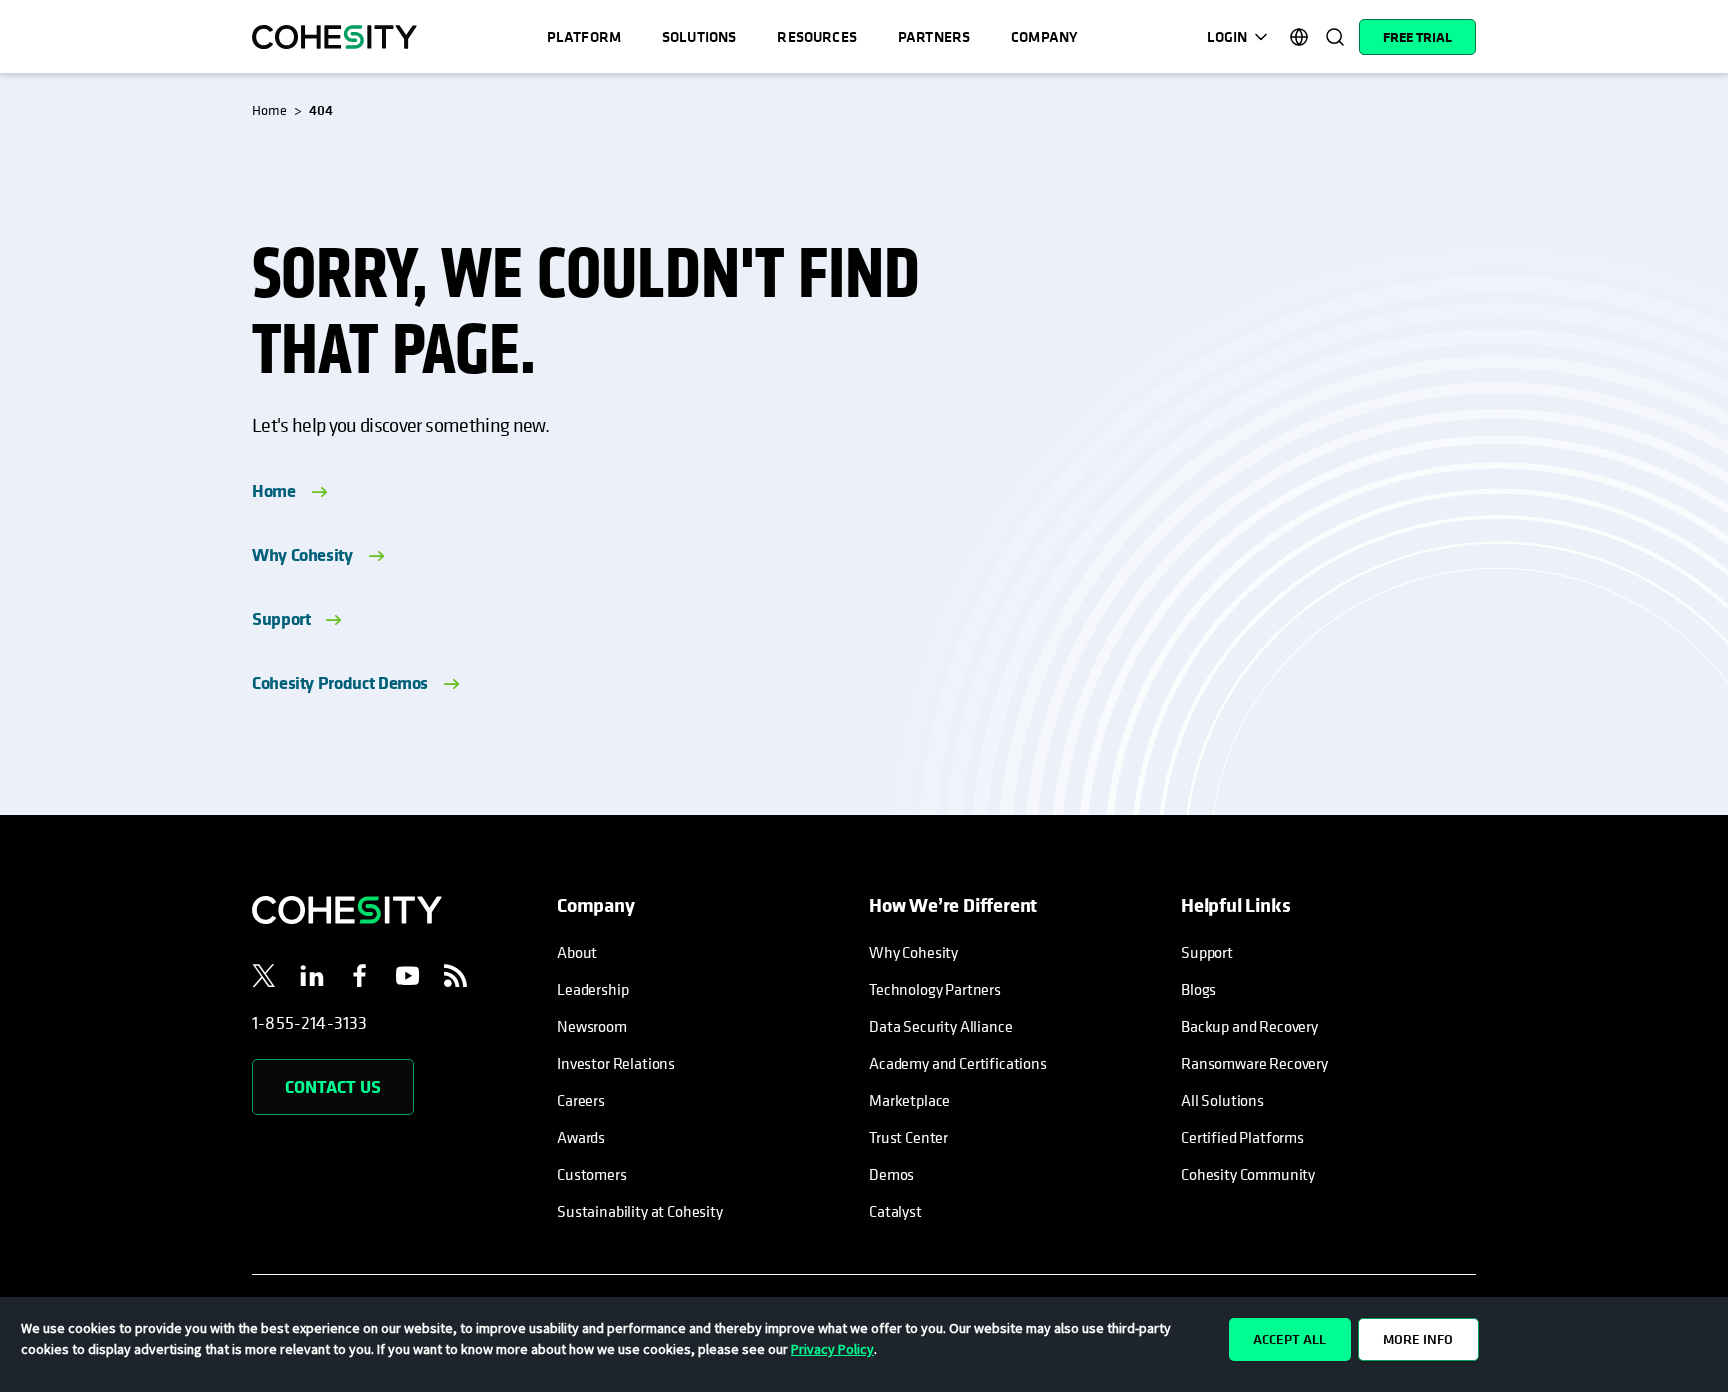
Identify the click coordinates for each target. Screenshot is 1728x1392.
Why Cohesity (302, 554)
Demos (891, 1174)
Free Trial (1417, 37)
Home (274, 490)
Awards (581, 1137)
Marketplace (909, 1100)
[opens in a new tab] (264, 979)
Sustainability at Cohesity (641, 1211)
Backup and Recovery (1249, 1026)
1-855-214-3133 (310, 1022)
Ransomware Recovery (1254, 1063)
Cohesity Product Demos (340, 682)
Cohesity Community (1248, 1174)
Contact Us (333, 1086)
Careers (581, 1100)
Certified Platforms (1242, 1137)
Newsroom (592, 1026)
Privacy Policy (832, 1349)
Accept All (1289, 1339)
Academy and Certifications (958, 1063)
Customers (592, 1174)
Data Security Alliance (940, 1026)
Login (1227, 36)
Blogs (1198, 989)
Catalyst (895, 1211)
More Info (1418, 1339)
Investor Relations (616, 1063)
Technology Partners (935, 989)
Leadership (592, 989)
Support (281, 618)
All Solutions (1222, 1100)
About (577, 952)
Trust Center (908, 1137)
